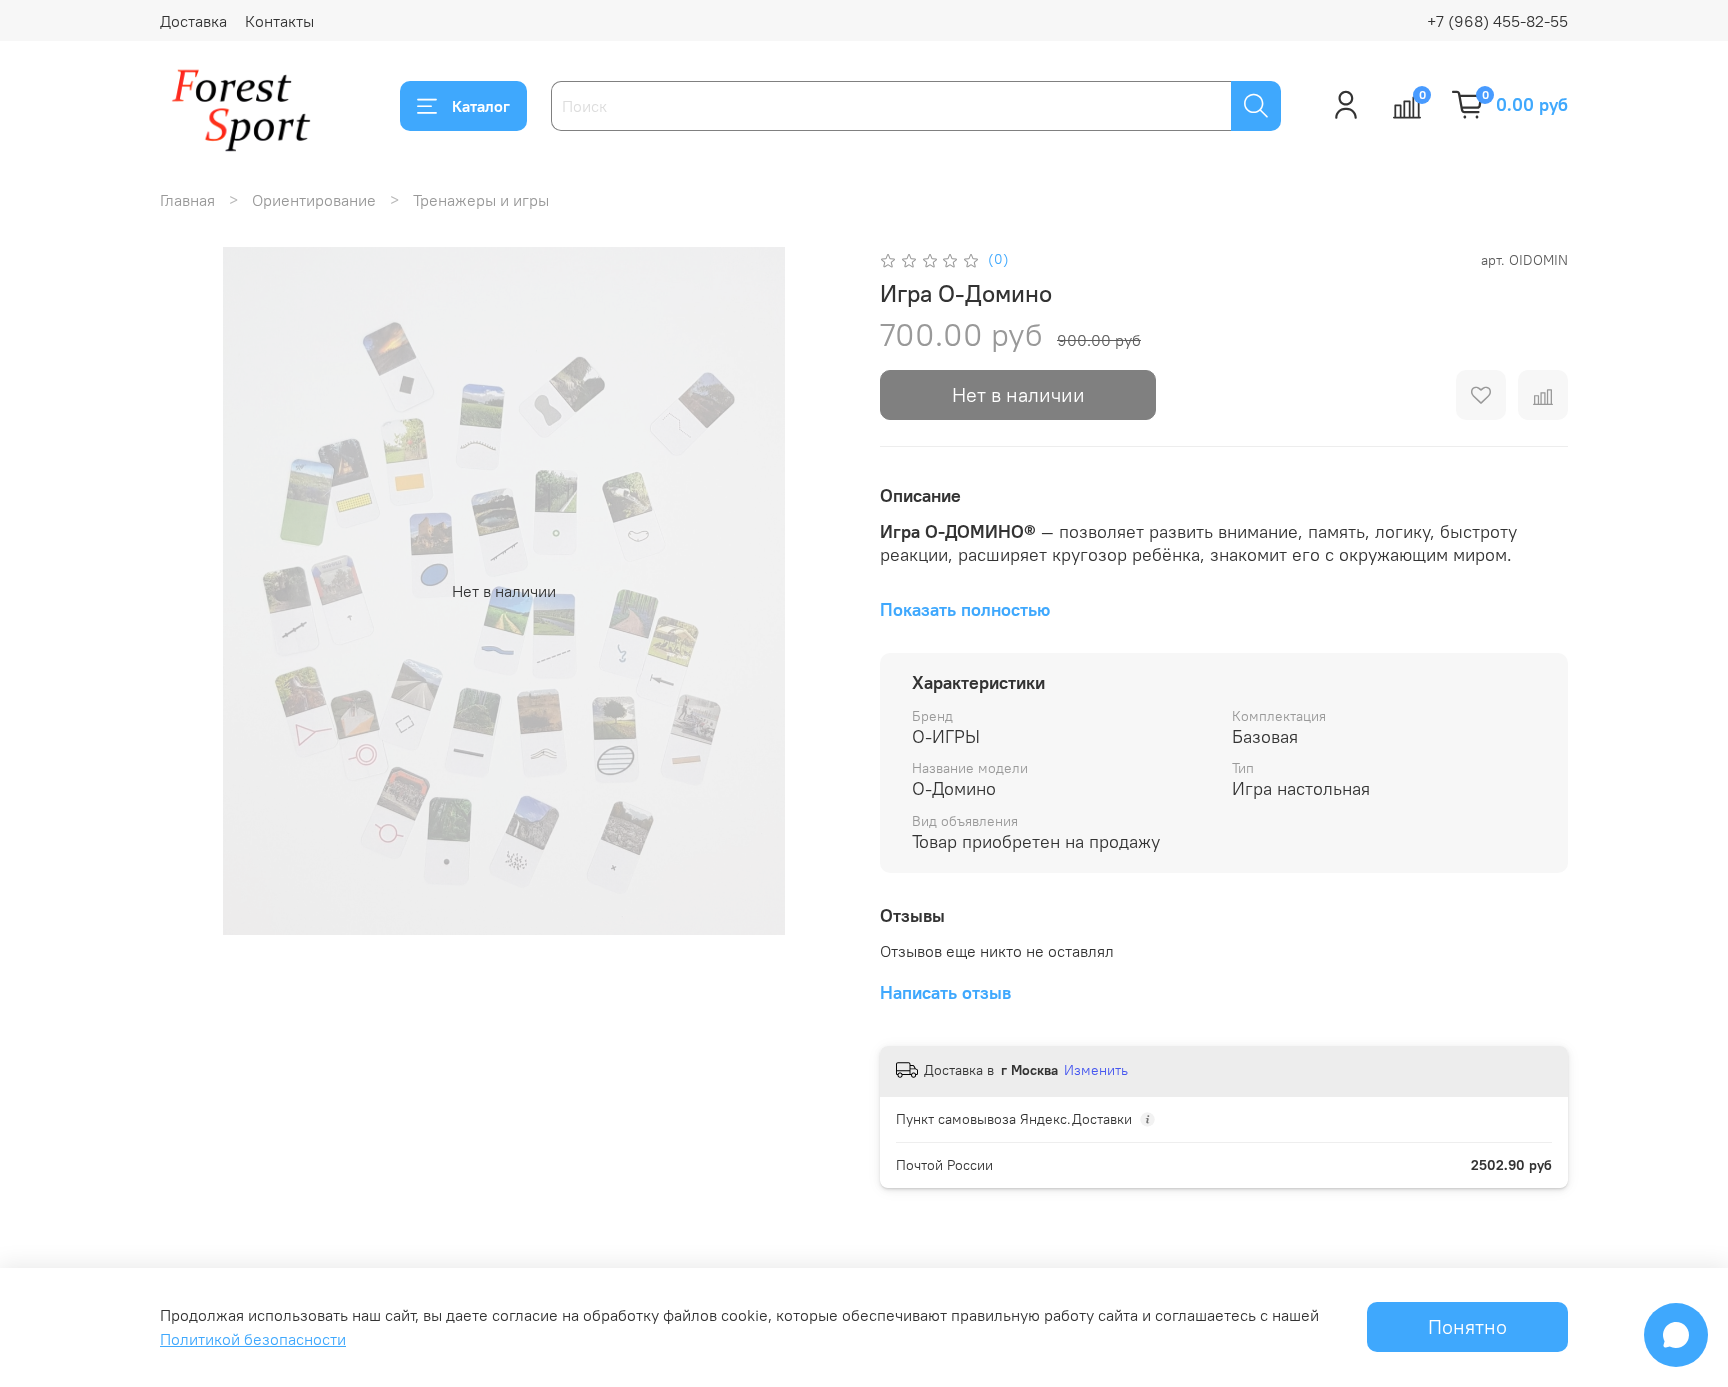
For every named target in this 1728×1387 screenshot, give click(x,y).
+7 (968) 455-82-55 (1497, 21)
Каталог (481, 106)
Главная (187, 200)
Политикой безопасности (253, 1339)
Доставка (193, 21)
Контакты (279, 21)
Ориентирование (314, 200)
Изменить (1096, 1070)
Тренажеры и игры (481, 200)
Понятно (1467, 1326)
